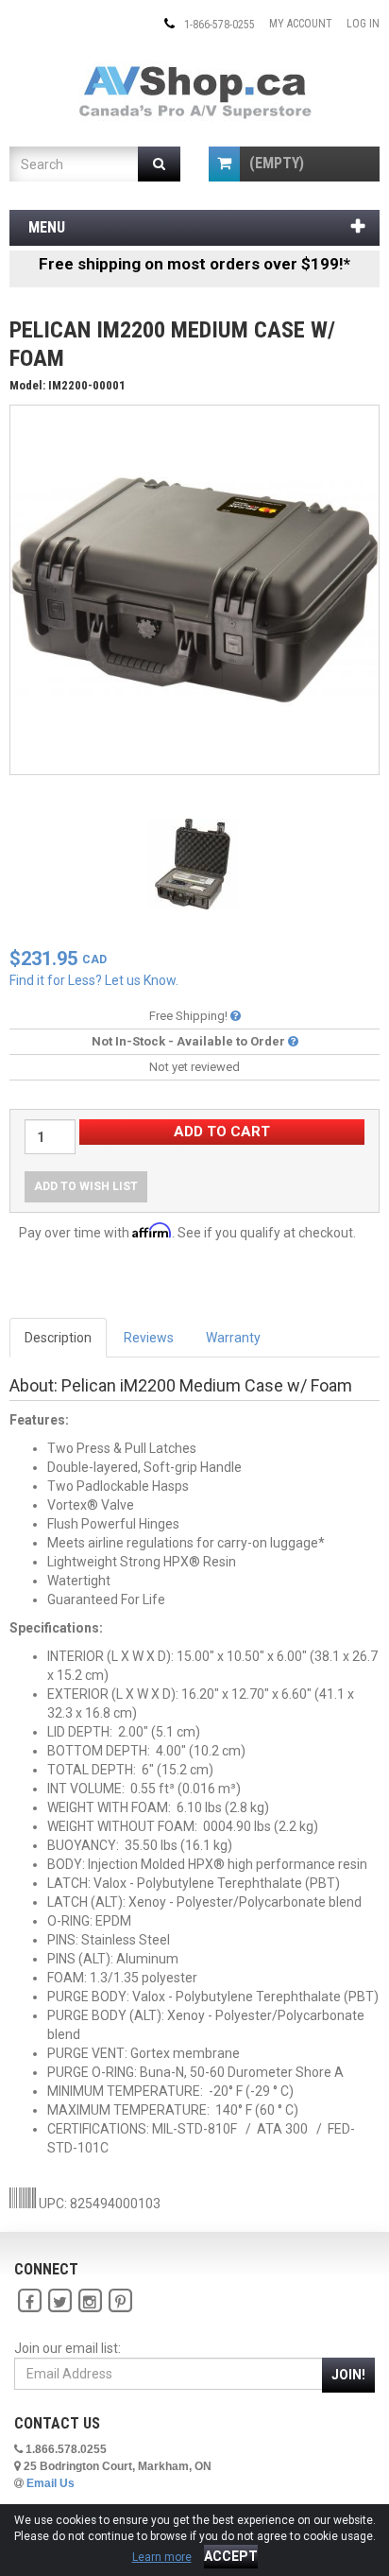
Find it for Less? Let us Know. (94, 980)
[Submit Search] (159, 164)
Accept (231, 2556)
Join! (348, 2375)
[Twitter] (59, 2301)
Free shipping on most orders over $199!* (194, 264)
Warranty (233, 1338)
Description (58, 1338)
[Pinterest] (120, 2301)
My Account (301, 24)
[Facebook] (29, 2301)
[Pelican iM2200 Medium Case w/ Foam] (194, 589)
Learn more (162, 2557)
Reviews (149, 1338)
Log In (363, 24)
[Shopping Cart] (224, 164)
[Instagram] (90, 2301)
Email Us (51, 2483)
